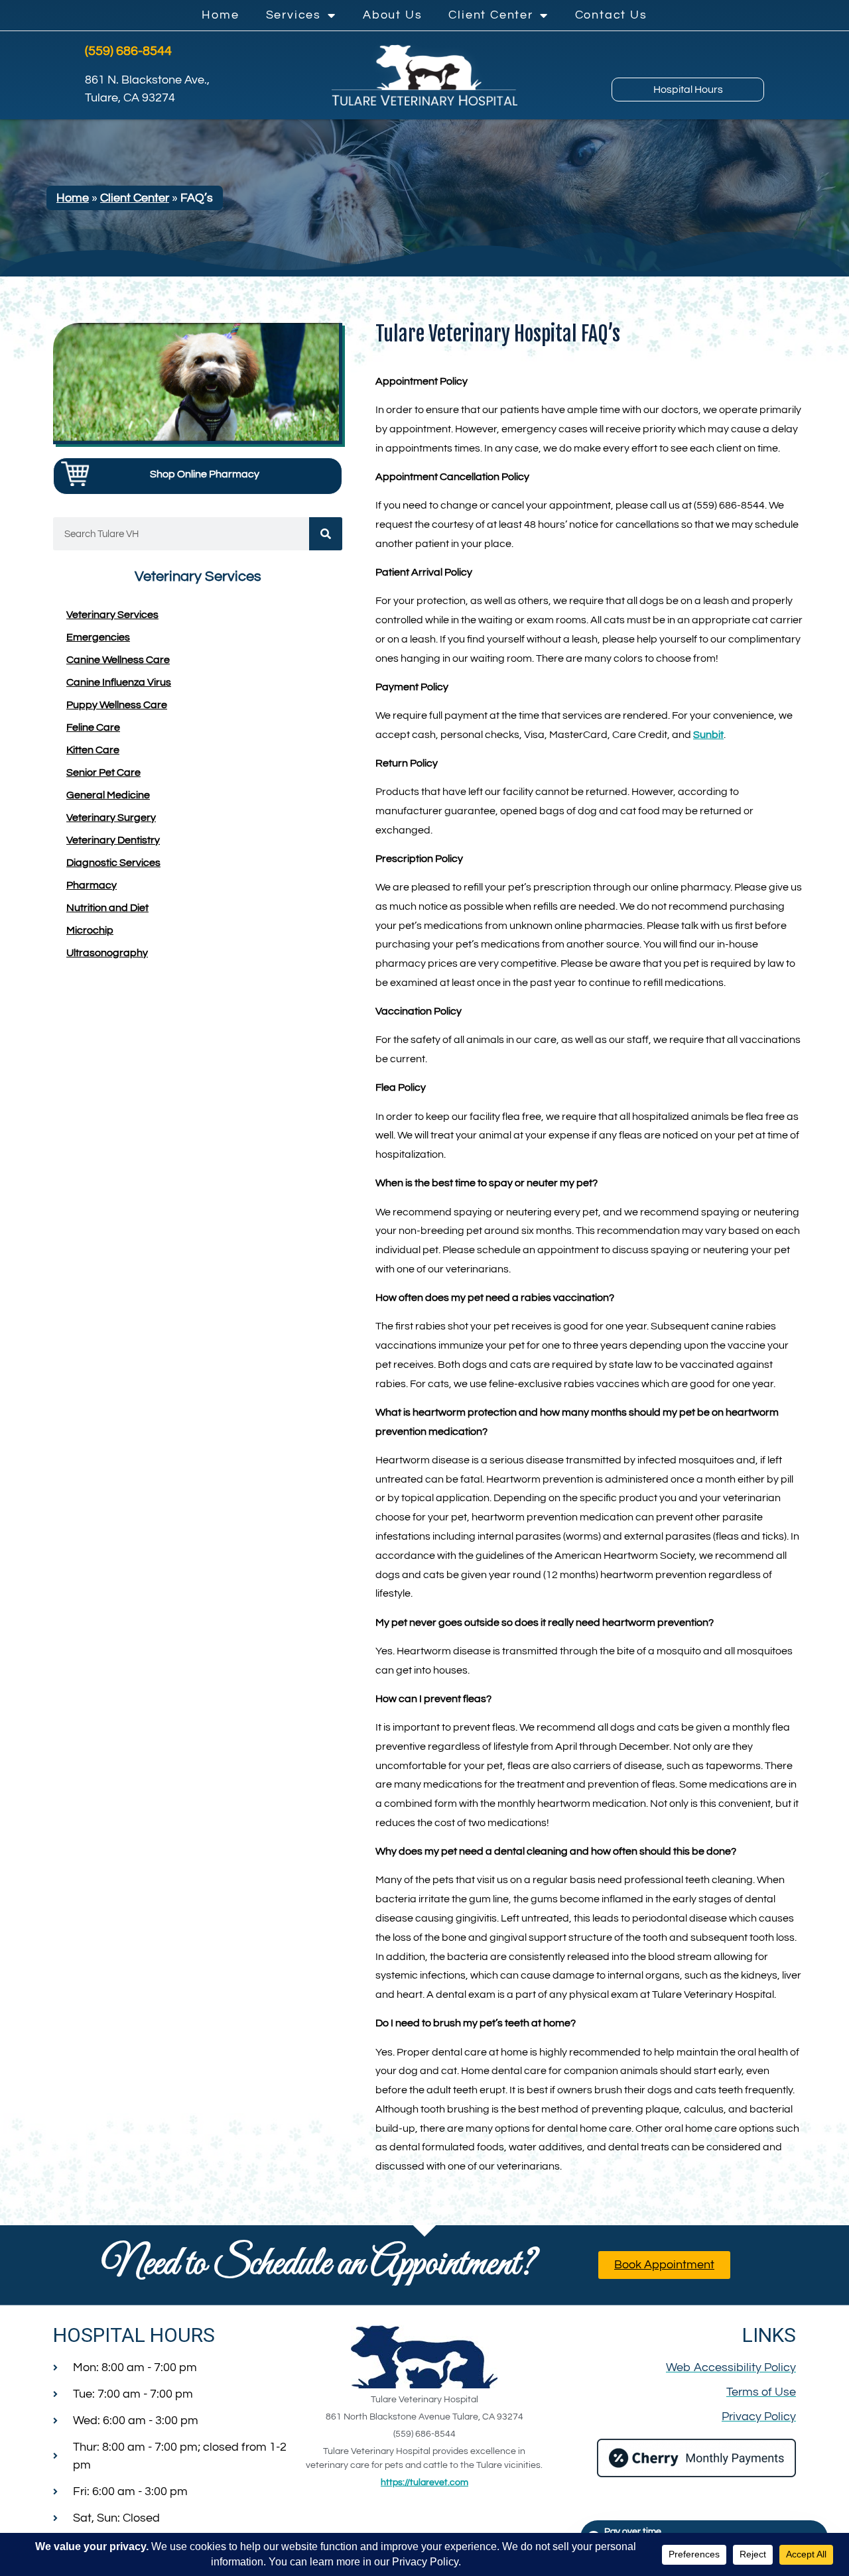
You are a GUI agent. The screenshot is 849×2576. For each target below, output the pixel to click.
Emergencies (98, 637)
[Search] (326, 534)
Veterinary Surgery (111, 818)
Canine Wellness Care (118, 660)
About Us (392, 15)
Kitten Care (93, 750)
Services (294, 15)
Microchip (90, 930)
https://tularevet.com (424, 2483)
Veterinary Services (112, 615)
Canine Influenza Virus (119, 682)
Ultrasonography (107, 953)
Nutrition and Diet (107, 908)
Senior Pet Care (103, 772)
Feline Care (93, 727)
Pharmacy (92, 885)
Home (220, 15)
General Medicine (108, 795)
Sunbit (708, 735)
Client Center (490, 15)
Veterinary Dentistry (113, 840)
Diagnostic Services (113, 863)
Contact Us (611, 15)
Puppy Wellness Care (117, 705)
